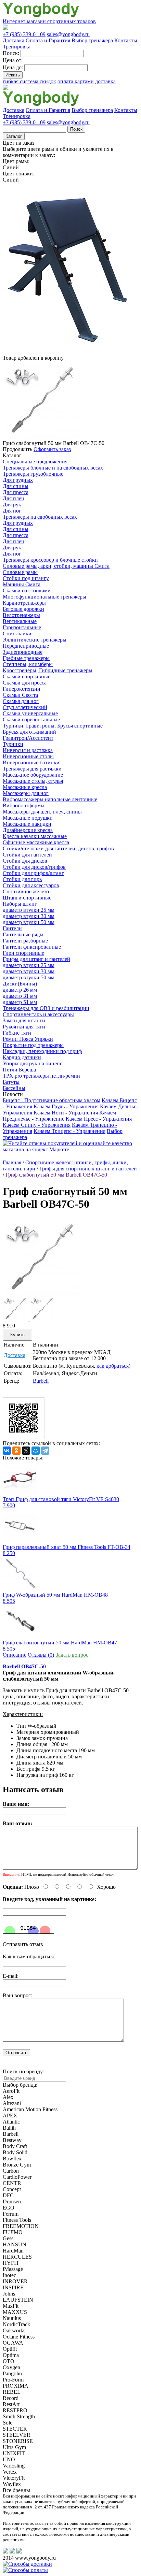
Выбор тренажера (92, 40)
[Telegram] (45, 1451)
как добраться (113, 1366)
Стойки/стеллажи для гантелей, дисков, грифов (58, 848)
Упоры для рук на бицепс (33, 1063)
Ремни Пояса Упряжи (28, 1039)
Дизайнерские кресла (28, 830)
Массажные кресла (25, 787)
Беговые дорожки (23, 609)
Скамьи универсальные (30, 713)
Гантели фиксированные (32, 947)
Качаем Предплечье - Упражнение (59, 1116)
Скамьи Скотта (20, 695)
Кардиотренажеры (24, 603)
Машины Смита (22, 584)
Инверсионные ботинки (31, 762)
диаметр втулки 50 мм (29, 922)
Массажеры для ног (26, 793)
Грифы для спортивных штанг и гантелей (88, 1169)
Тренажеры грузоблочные (33, 474)
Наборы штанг (20, 904)
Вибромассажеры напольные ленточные (50, 799)
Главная (12, 1162)
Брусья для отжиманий (29, 732)
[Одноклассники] (16, 1451)
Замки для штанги (24, 1020)
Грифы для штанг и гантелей (36, 959)
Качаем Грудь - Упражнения (66, 1106)
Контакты (126, 40)
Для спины (16, 486)
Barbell (41, 1381)
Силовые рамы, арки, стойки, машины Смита (56, 566)
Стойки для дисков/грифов (34, 867)
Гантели (12, 928)
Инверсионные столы (28, 756)
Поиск (76, 129)
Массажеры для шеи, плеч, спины (42, 812)
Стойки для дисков (25, 861)
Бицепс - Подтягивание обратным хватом (52, 1100)
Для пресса (16, 492)
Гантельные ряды (23, 934)
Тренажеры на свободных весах (40, 517)
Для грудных (18, 480)
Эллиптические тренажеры (35, 640)
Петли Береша (19, 1070)
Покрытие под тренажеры (33, 1045)
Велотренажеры (21, 615)
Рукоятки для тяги (24, 1027)
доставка (105, 81)
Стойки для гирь (22, 879)
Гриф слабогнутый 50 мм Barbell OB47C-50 (56, 1175)
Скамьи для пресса (25, 683)
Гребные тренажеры (26, 658)
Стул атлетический (25, 707)
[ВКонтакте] (7, 1451)
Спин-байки (17, 634)
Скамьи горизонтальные (31, 719)
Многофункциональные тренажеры (44, 597)
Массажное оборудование (33, 775)
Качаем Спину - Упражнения (37, 1125)
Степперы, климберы (28, 664)
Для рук (12, 505)
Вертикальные (20, 621)
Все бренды (16, 2490)
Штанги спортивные (27, 898)
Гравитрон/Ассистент (28, 738)
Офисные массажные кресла (36, 842)
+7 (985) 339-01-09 (24, 34)
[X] (26, 1451)
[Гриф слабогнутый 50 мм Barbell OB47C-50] (42, 1294)
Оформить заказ (52, 449)
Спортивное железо (26, 891)
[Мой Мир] (36, 1451)
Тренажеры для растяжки (32, 769)
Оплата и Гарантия (48, 40)
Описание (15, 1655)
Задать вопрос (72, 1655)
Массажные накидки (27, 824)
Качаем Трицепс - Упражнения (69, 1131)
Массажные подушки (28, 818)
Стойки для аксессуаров (31, 885)
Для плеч (13, 498)
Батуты (11, 1082)
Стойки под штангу (26, 578)
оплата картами (76, 81)
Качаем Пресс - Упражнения (99, 1119)
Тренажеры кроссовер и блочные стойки (50, 560)
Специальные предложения (35, 462)
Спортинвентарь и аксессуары (38, 1014)
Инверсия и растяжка (28, 750)
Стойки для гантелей (27, 855)
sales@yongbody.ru (68, 34)
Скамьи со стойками (27, 591)
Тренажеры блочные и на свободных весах (53, 468)
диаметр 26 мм (20, 990)
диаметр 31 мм (20, 996)
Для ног (12, 511)
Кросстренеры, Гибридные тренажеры (48, 670)
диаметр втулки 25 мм (29, 910)
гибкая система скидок (29, 81)
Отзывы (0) (41, 1655)
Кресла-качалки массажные (35, 836)
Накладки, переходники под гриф (42, 1051)
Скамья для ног (21, 701)
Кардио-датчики (22, 1057)
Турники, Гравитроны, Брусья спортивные (53, 726)
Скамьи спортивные (27, 677)
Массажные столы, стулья (33, 781)
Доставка (14, 40)
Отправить (16, 2053)
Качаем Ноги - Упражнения (66, 1113)
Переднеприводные (26, 646)
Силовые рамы (20, 572)
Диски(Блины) (20, 984)
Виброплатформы (24, 805)
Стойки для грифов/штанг (33, 873)
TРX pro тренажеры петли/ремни (41, 1076)
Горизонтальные (22, 627)
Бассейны (14, 1088)
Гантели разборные (25, 941)
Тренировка (17, 47)
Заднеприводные (23, 652)
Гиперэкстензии (22, 689)
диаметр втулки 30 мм (29, 916)
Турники (13, 744)
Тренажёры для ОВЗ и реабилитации (46, 1008)
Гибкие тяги (17, 1033)
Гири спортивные (23, 953)
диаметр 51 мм (20, 1002)
